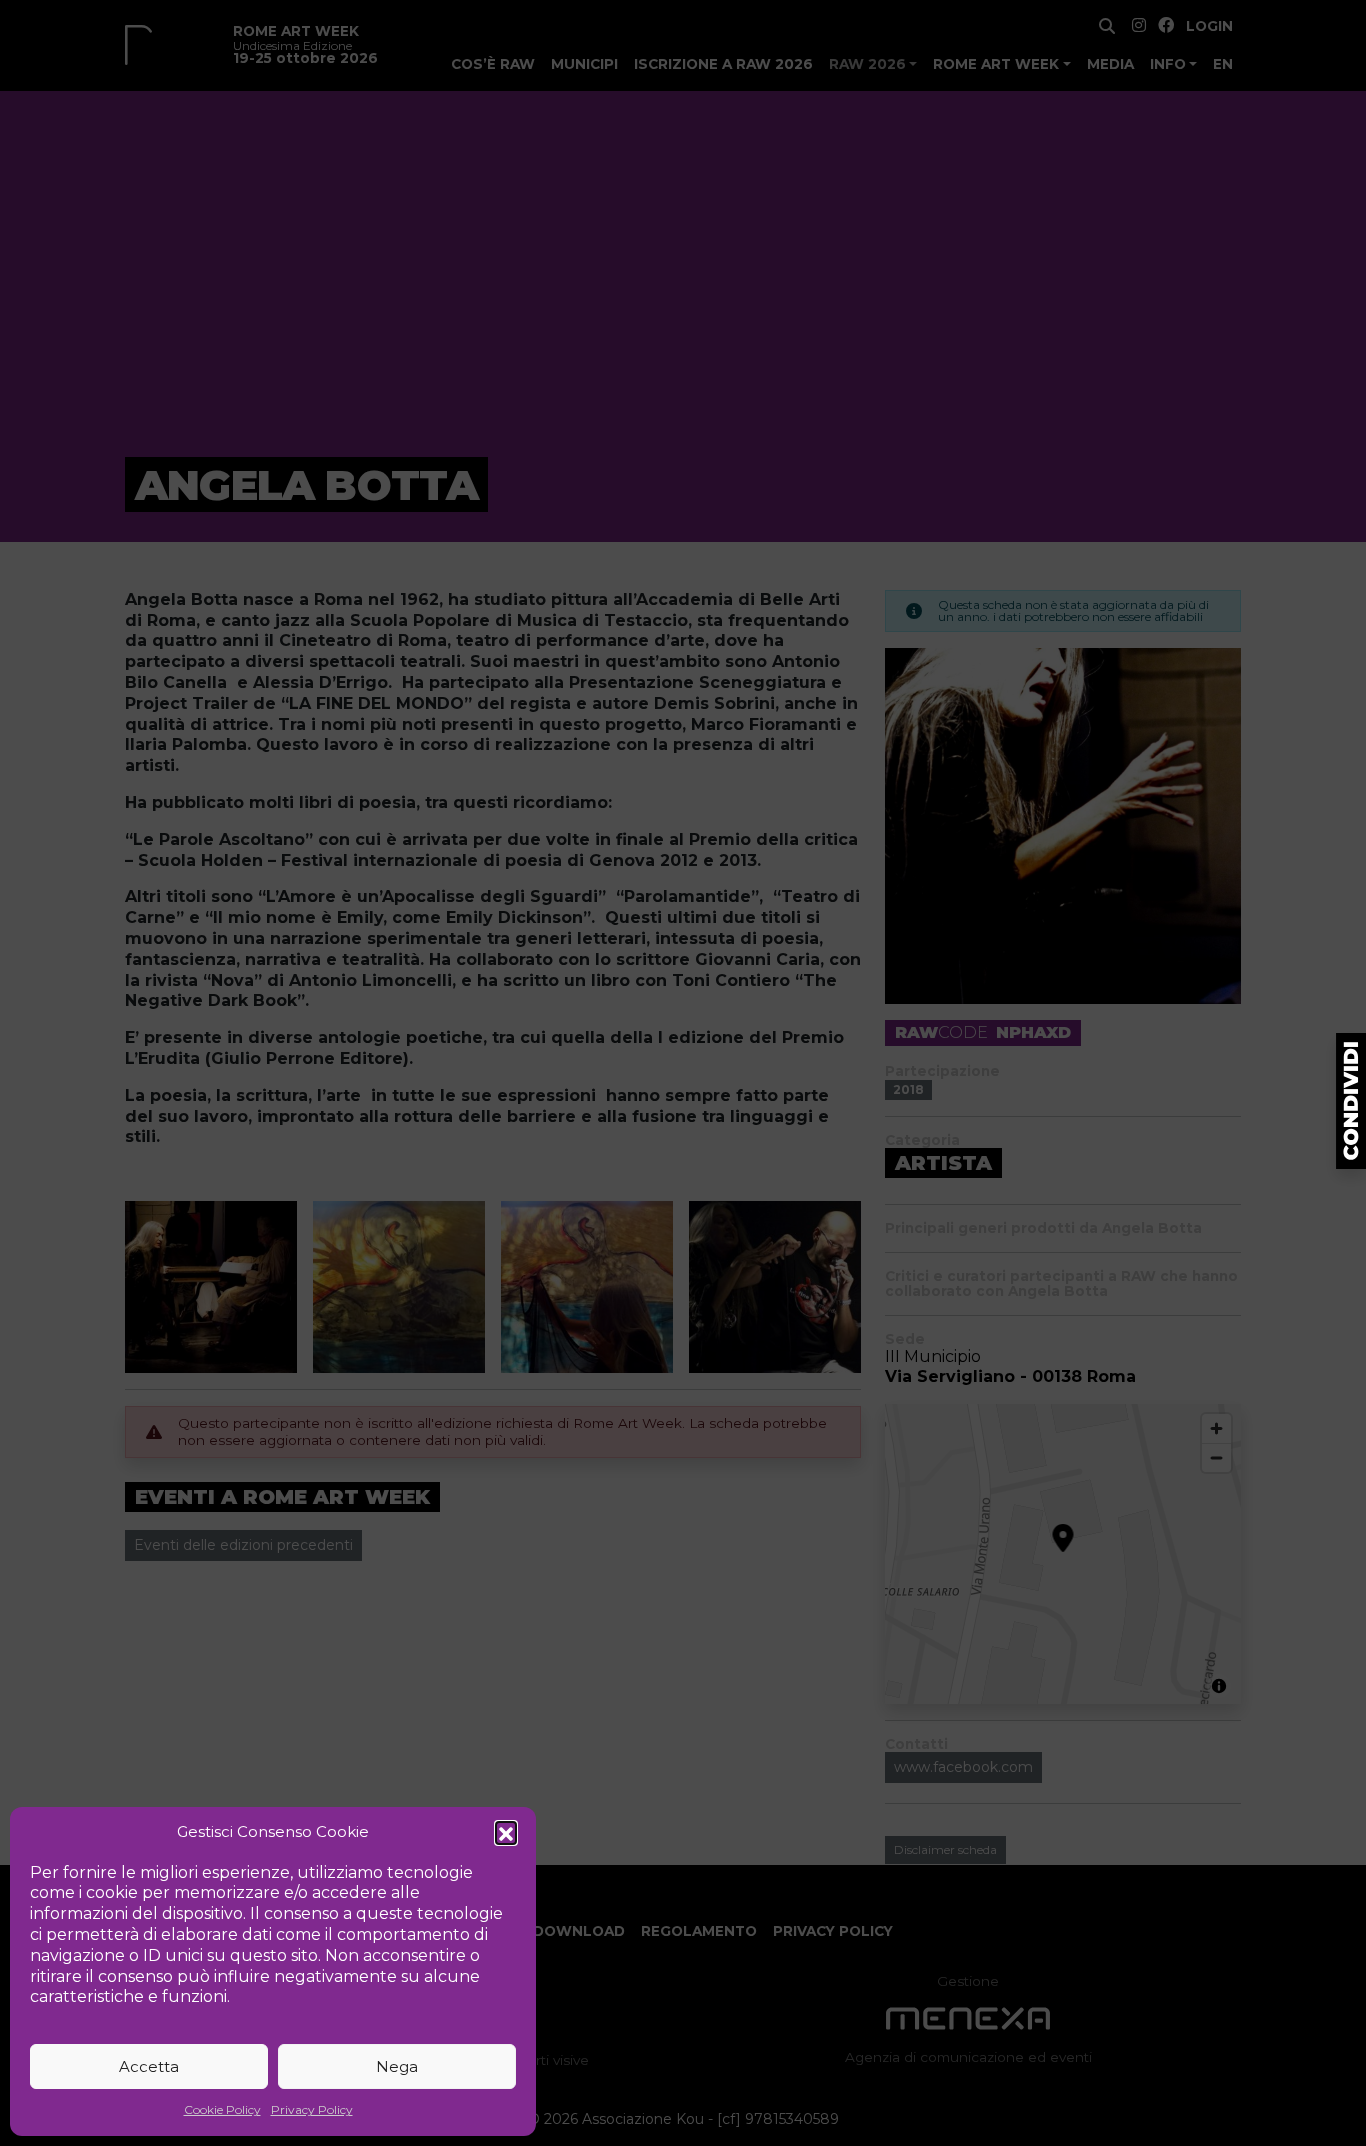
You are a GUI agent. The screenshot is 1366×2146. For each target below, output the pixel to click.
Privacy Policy (312, 2109)
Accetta (149, 2066)
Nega (397, 2066)
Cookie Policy (222, 2109)
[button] (506, 1832)
